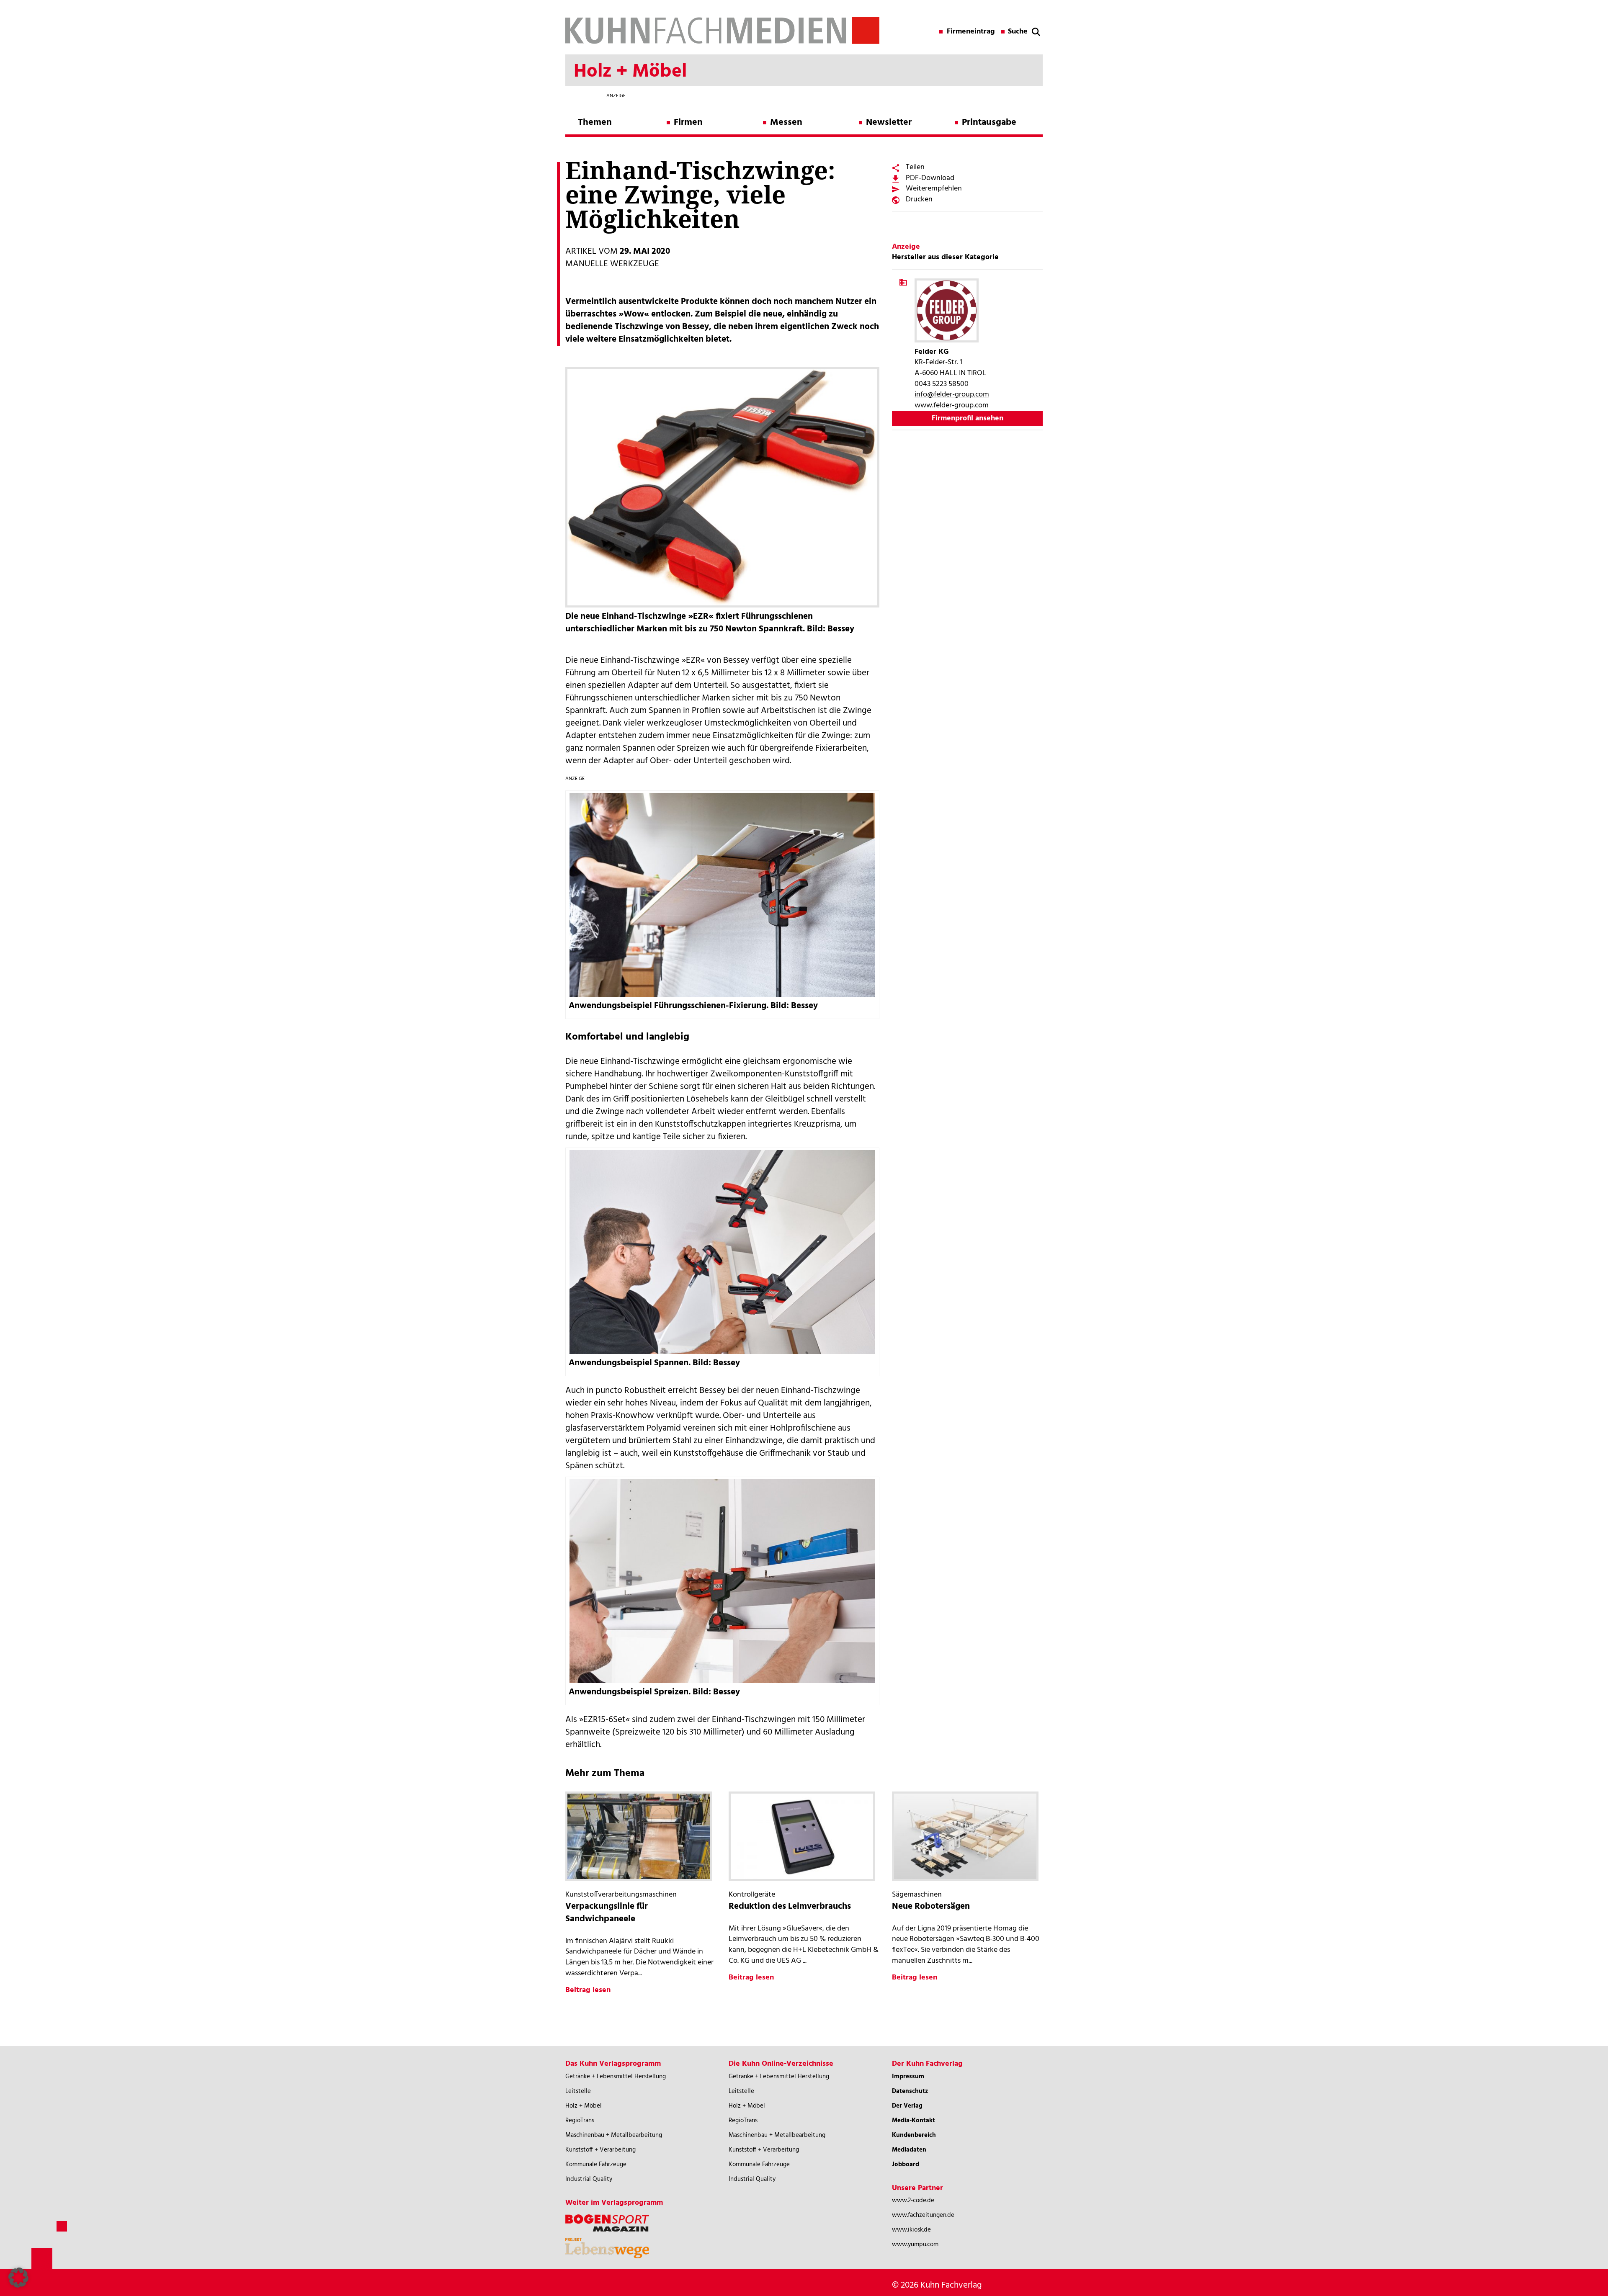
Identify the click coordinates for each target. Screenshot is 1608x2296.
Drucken (919, 199)
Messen (786, 122)
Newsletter (889, 122)
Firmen (688, 122)
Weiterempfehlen (934, 189)
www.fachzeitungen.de (923, 2215)
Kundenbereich (914, 2135)
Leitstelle (578, 2091)
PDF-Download (930, 178)
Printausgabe (989, 122)
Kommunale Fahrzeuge (596, 2165)
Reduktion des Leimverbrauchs (790, 1906)
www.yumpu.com (915, 2245)
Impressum (908, 2077)
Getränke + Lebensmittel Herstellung (616, 2077)
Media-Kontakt (914, 2121)
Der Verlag (907, 2106)
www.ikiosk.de (911, 2230)
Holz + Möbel (584, 2106)
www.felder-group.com (952, 405)
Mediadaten (909, 2150)
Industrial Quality (589, 2179)
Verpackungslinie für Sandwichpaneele (607, 1913)
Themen (595, 122)
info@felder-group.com (952, 395)
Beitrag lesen (588, 1990)
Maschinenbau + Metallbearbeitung (614, 2135)
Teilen (915, 167)
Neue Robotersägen (931, 1906)
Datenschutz (910, 2091)
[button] (18, 2278)
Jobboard (906, 2165)
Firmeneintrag (971, 32)
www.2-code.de (913, 2201)
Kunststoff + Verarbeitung (600, 2150)
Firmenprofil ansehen (968, 418)
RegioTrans (580, 2121)
